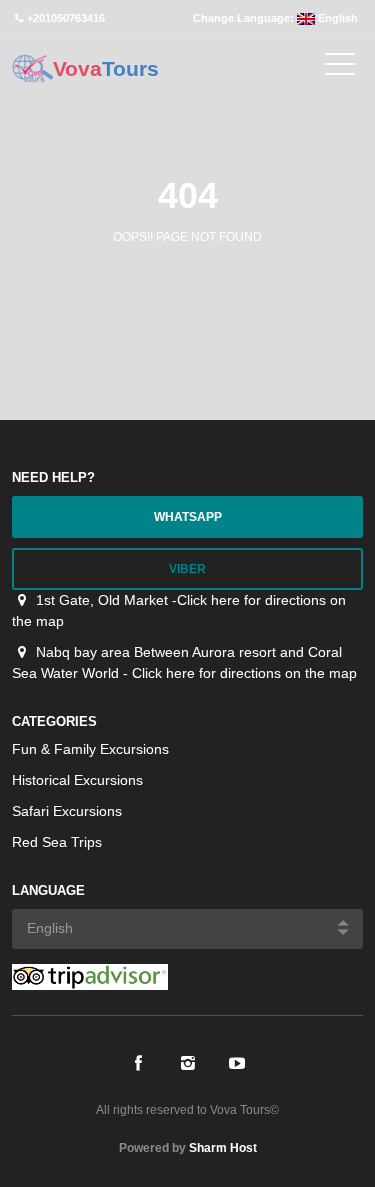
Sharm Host (223, 1148)
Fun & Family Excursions (90, 749)
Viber (187, 569)
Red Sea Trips (57, 842)
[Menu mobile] (340, 68)
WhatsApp (188, 517)
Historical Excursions (77, 780)
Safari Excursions (67, 811)
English (336, 18)
